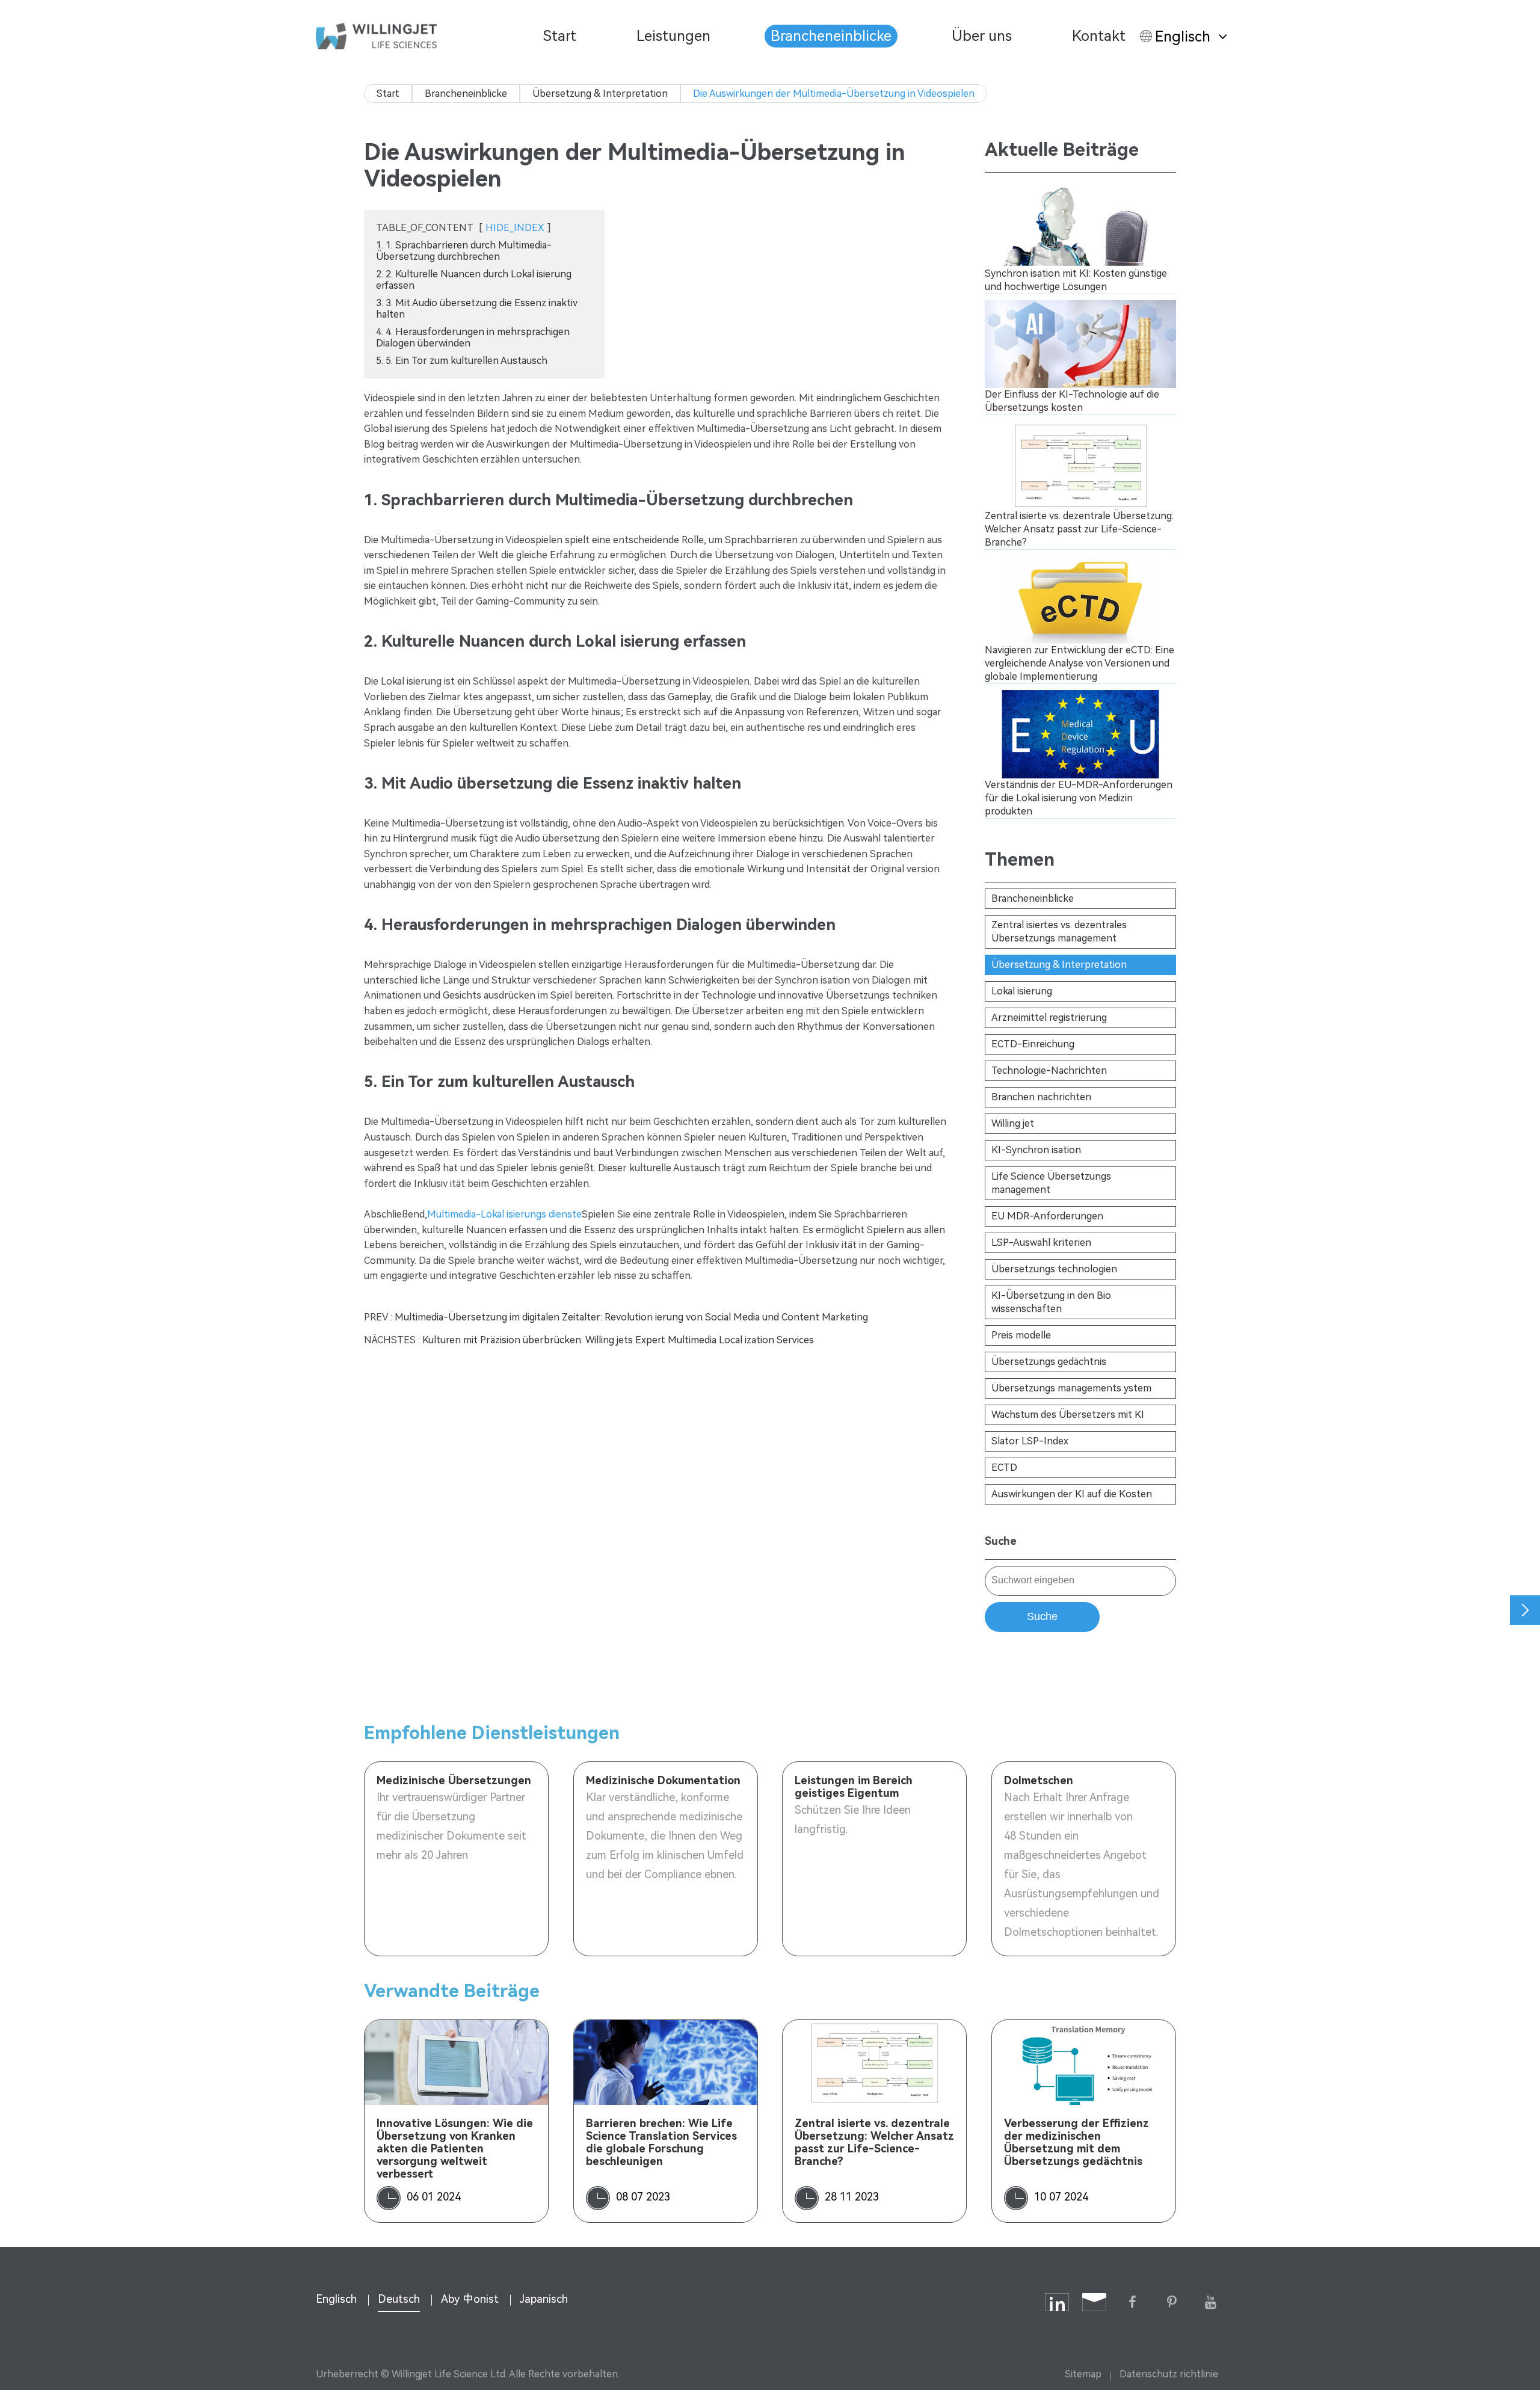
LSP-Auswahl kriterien (1041, 1243)
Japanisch (544, 2299)
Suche (1042, 1616)
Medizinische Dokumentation (663, 1780)
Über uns (982, 36)
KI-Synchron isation (1036, 1150)
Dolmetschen (1039, 1780)
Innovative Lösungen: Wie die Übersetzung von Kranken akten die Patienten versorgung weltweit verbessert (455, 2148)
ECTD (1004, 1468)
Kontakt (1099, 36)
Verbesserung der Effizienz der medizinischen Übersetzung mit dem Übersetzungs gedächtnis (1076, 2142)
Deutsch (399, 2299)
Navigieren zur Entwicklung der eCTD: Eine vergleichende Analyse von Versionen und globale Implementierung (1080, 663)
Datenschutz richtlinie (1169, 2374)
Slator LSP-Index (1030, 1441)
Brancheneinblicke (831, 36)
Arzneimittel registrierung (1049, 1018)
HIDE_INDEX (515, 228)
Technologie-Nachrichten (1049, 1070)
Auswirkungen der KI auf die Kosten (1072, 1494)
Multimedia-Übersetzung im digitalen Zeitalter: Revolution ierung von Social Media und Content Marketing (631, 1317)
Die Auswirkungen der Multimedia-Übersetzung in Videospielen (834, 94)
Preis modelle (1021, 1335)
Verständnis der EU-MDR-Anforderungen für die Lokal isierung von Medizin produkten (1079, 798)
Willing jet (1013, 1123)
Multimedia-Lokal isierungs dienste (504, 1214)
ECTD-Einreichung (1033, 1044)
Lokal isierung (1022, 991)
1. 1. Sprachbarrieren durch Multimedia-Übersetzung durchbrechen (464, 251)
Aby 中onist (470, 2299)
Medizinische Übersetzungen (454, 1780)
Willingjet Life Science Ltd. (449, 2374)
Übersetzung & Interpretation (600, 94)
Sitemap (1083, 2374)
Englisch (1183, 37)
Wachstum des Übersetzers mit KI (1068, 1415)
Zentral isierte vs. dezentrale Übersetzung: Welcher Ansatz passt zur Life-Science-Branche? (1079, 529)
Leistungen (673, 36)
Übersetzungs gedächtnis (1049, 1362)
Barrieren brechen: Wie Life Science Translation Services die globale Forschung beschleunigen (661, 2142)
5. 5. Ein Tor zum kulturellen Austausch (462, 361)
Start (560, 36)
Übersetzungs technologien (1054, 1269)
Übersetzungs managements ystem (1071, 1388)
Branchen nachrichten (1041, 1097)
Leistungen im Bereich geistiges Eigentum (854, 1787)
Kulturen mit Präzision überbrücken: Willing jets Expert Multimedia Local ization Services (618, 1340)
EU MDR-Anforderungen (1047, 1216)
